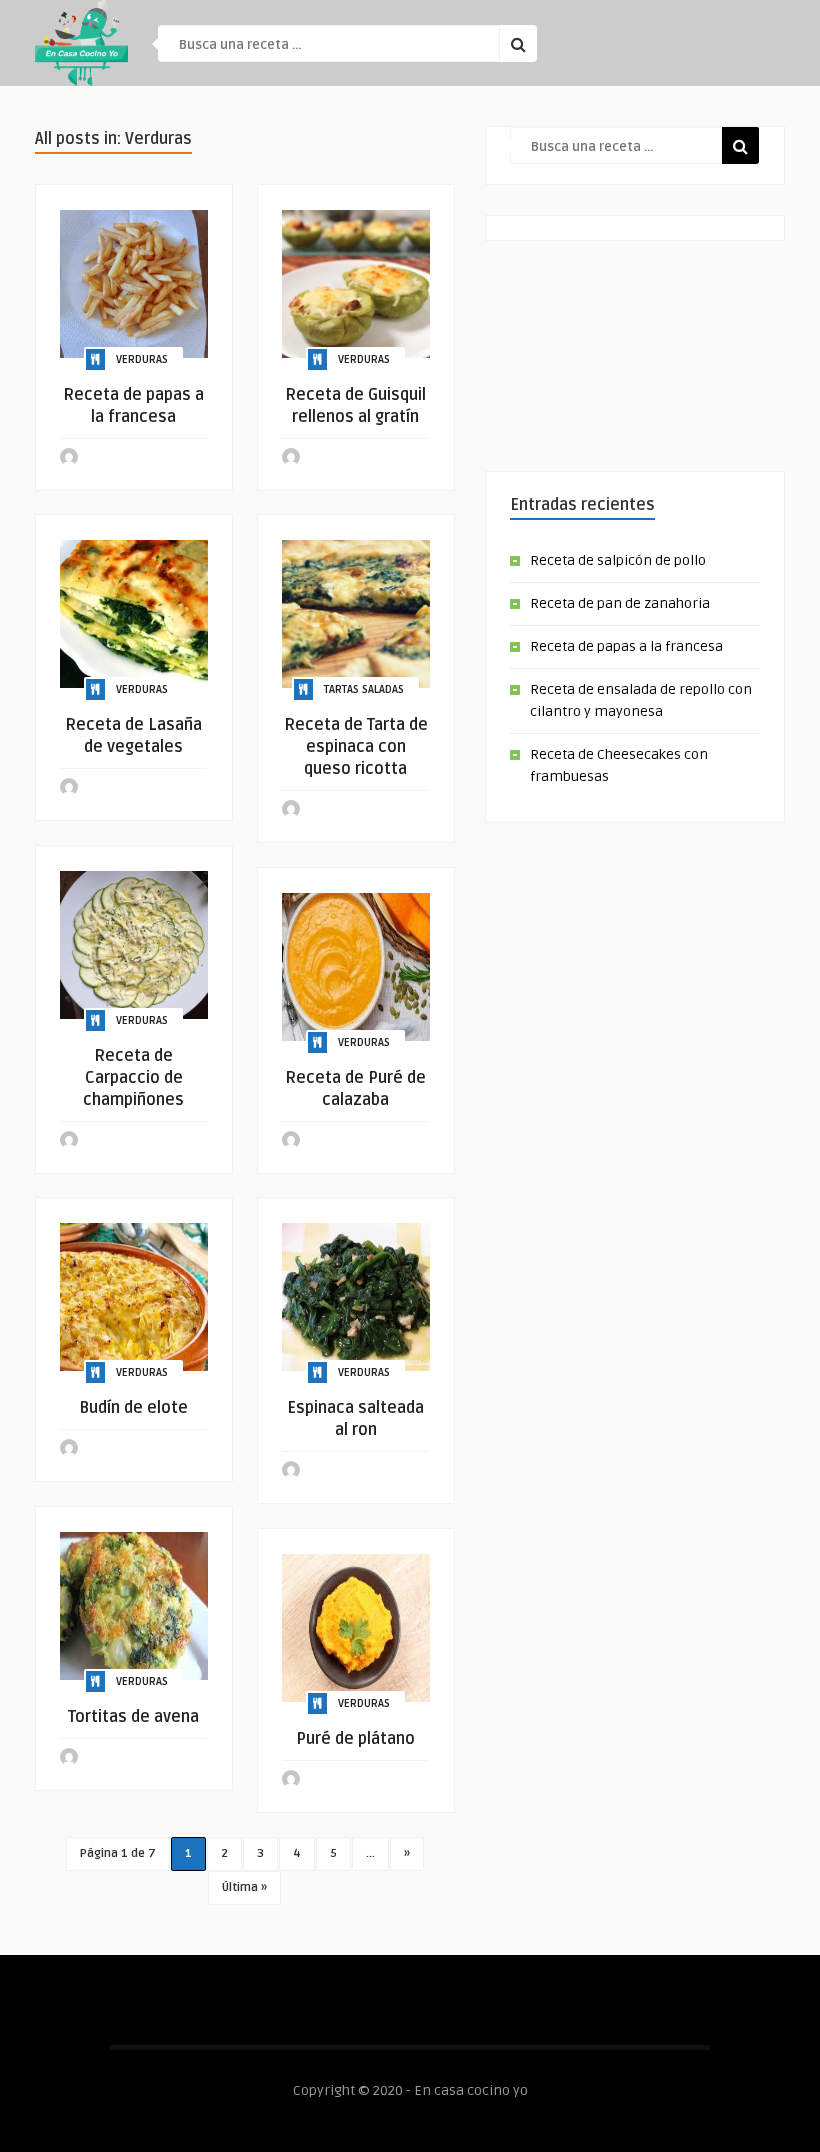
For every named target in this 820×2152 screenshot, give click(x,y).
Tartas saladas (364, 689)
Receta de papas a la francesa (626, 646)
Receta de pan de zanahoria (620, 603)
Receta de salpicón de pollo (618, 560)
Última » (244, 1887)
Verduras (142, 359)
